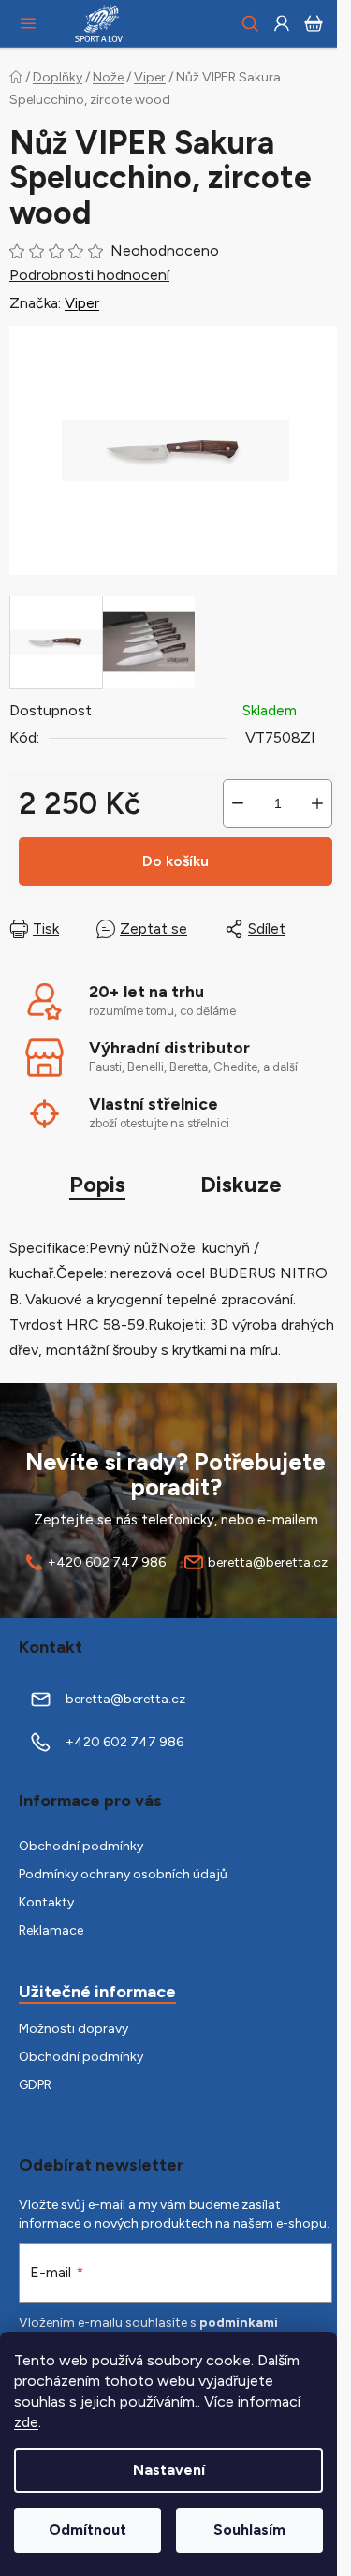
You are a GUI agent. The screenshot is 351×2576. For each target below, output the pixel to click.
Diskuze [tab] (241, 1184)
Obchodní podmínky (81, 1846)
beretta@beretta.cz (268, 1562)
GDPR (35, 2085)
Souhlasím (249, 2530)
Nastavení (169, 2470)
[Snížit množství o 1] (238, 803)
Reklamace (51, 1930)
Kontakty (46, 1902)
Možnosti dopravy (73, 2029)
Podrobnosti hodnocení (89, 275)
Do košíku (175, 861)
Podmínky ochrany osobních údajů (123, 1874)
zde (26, 2422)
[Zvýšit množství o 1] (317, 803)
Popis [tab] (97, 1184)
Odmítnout (88, 2530)
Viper (82, 303)
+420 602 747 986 (107, 1562)
